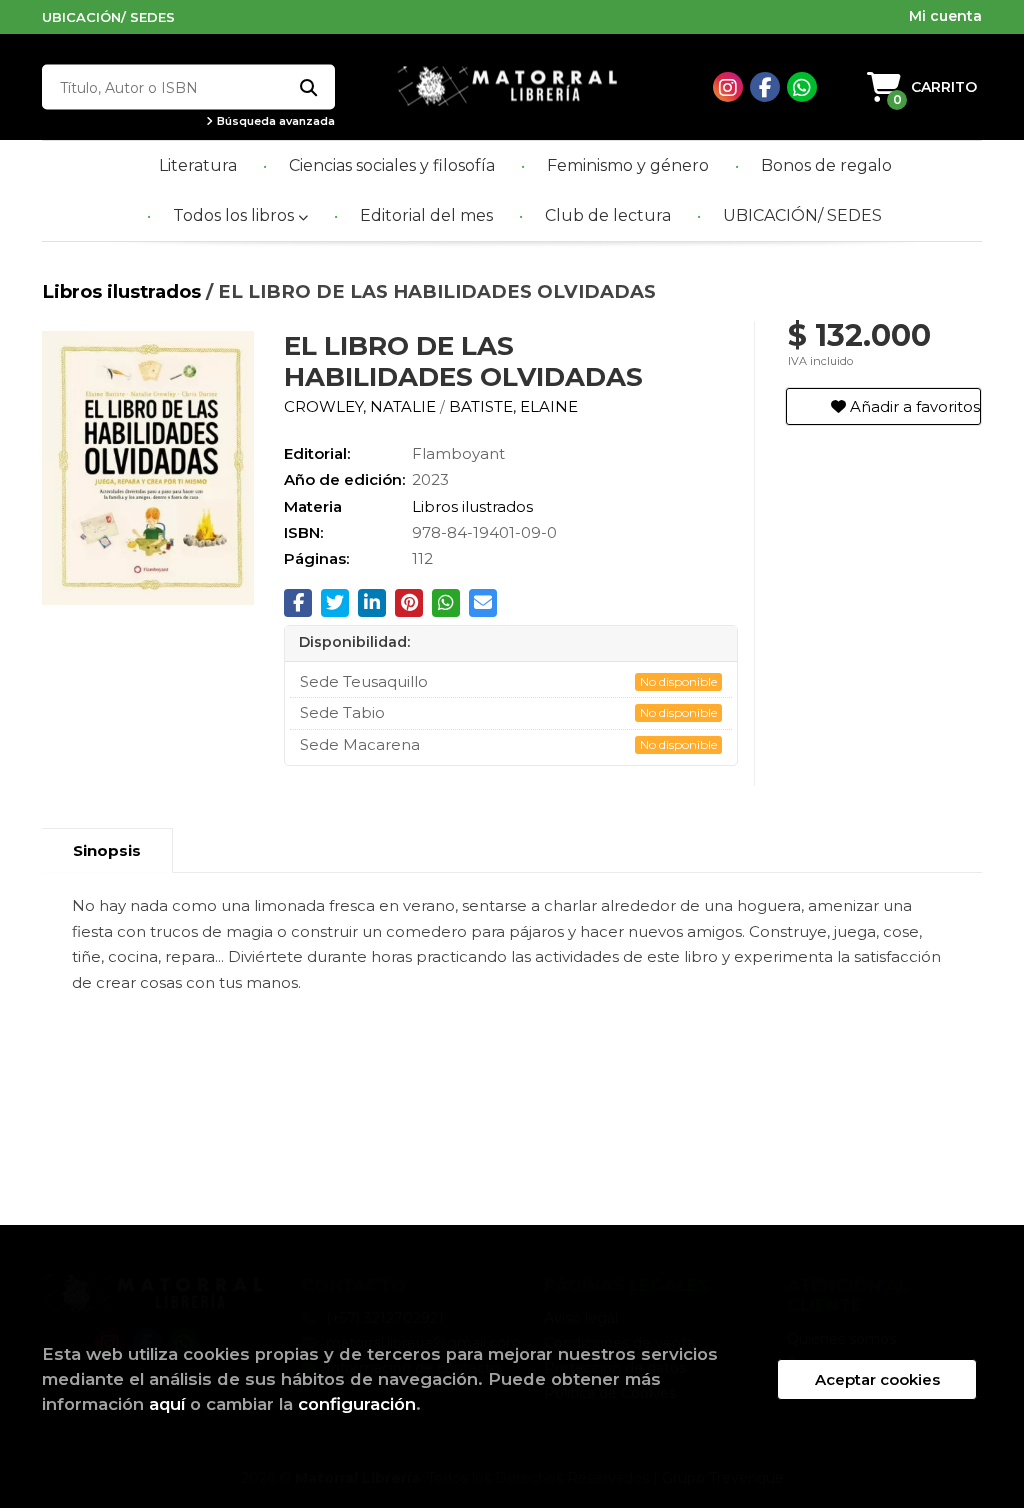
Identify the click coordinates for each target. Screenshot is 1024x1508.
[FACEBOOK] (765, 87)
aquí (167, 1404)
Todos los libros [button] (235, 215)
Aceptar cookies (877, 1379)
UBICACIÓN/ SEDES (108, 17)
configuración (357, 1404)
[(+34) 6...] (802, 87)
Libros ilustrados (124, 291)
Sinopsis (107, 850)
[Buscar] (307, 87)
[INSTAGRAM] (728, 87)
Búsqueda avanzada (274, 121)
